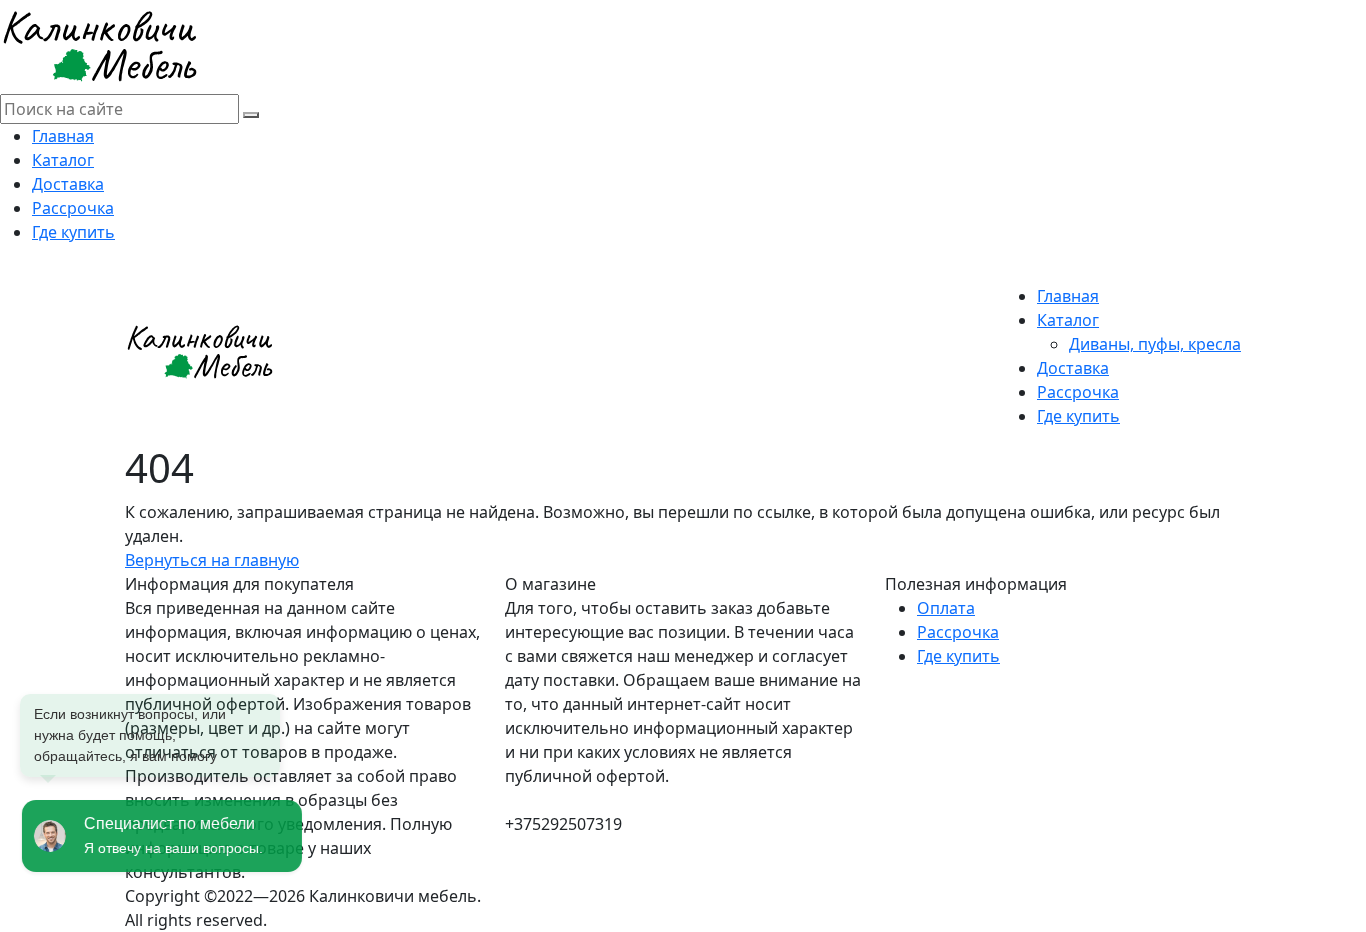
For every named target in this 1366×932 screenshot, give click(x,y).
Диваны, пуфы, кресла (1155, 344)
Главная (63, 136)
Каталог (63, 160)
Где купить (73, 232)
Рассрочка (73, 208)
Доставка (68, 184)
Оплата (946, 608)
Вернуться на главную (212, 560)
